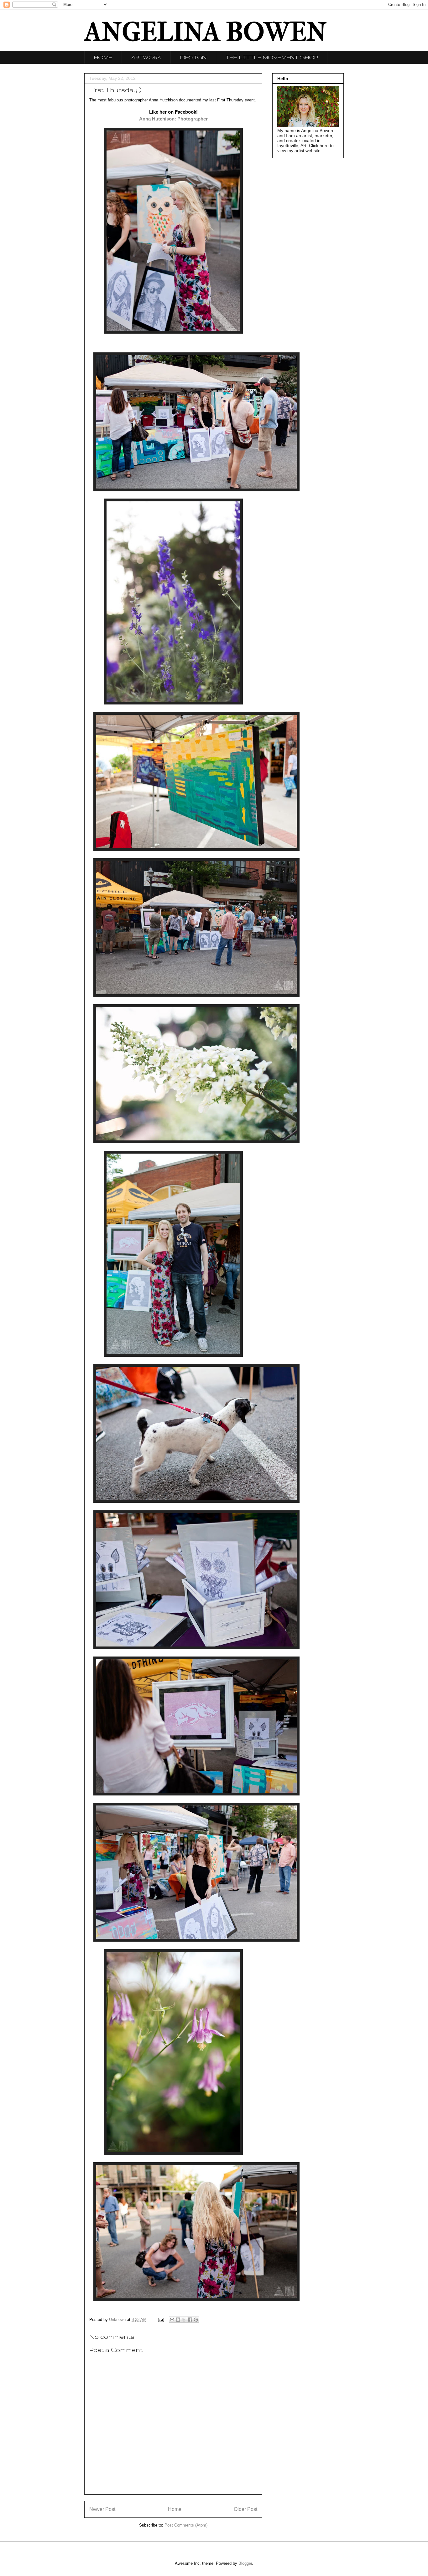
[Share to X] (184, 2320)
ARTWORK (146, 57)
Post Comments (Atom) (186, 2525)
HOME (103, 57)
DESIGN (193, 57)
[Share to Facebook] (190, 2320)
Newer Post (102, 2509)
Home (175, 2509)
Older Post (245, 2509)
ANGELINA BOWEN (206, 32)
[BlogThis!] (178, 2320)
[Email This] (172, 2320)
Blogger (245, 2563)
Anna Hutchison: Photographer (173, 119)
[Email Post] (161, 2320)
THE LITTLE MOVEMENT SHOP (272, 57)
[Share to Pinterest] (196, 2320)
